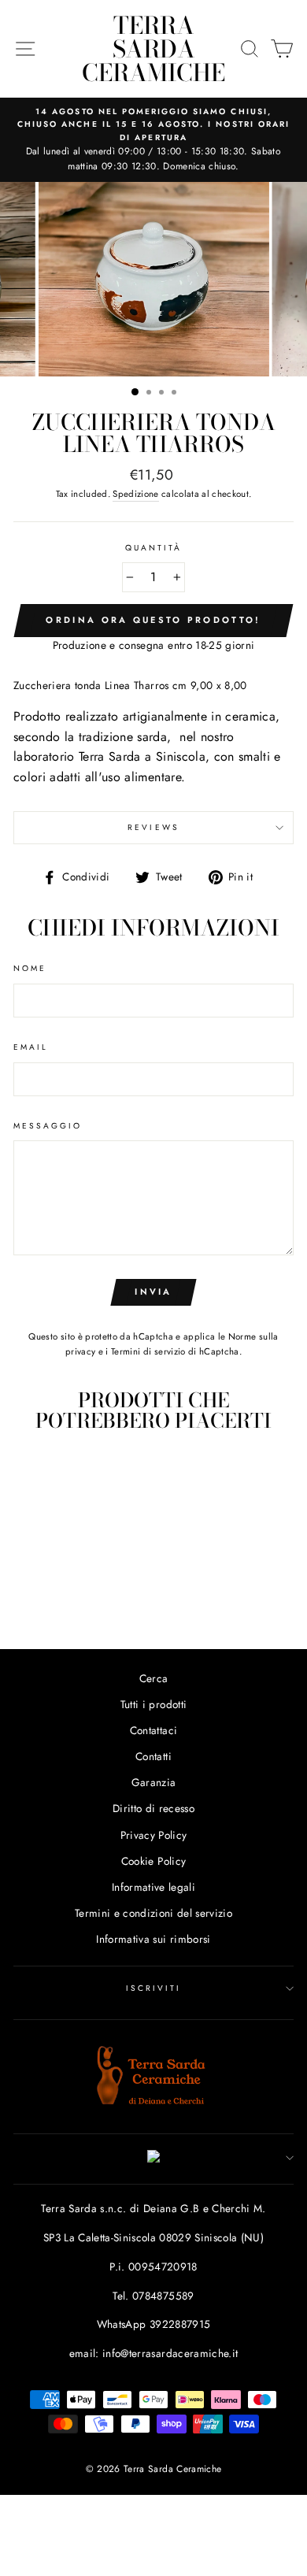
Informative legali (153, 1887)
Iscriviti (154, 1988)
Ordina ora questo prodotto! (153, 620)
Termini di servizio (148, 1351)
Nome (30, 968)
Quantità (153, 548)
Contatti (153, 1756)
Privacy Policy (154, 1835)
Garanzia (154, 1782)
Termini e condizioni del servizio (153, 1913)
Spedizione (135, 494)
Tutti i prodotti (153, 1704)
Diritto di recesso (153, 1808)
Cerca (154, 1678)
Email (31, 1047)
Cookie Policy (153, 1861)
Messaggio (48, 1126)
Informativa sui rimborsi (153, 1939)
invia (153, 1292)
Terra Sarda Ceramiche (153, 49)
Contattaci (153, 1730)
